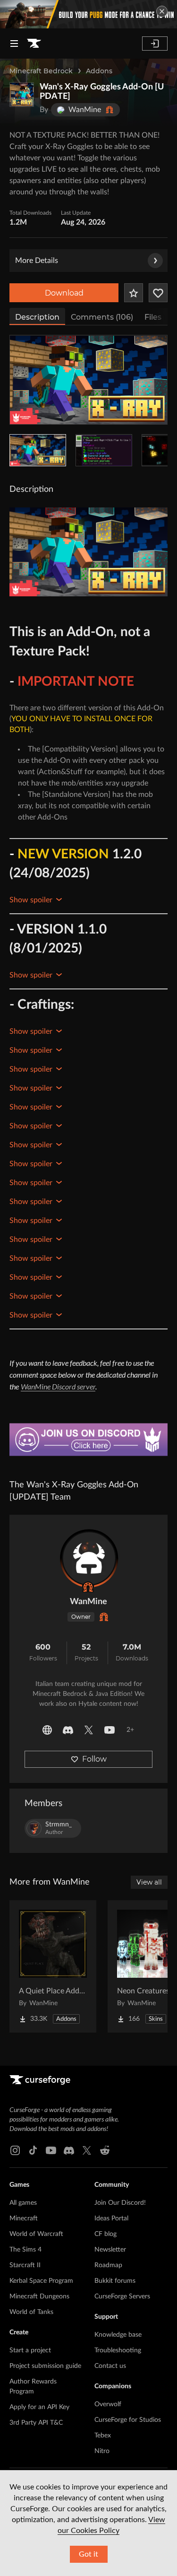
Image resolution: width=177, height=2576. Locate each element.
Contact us (110, 2366)
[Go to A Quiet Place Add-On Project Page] (53, 1966)
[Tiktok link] (33, 2150)
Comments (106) (102, 317)
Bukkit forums (115, 2281)
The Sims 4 (25, 2250)
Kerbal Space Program (41, 2281)
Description (37, 317)
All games (23, 2203)
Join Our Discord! (120, 2203)
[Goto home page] (34, 44)
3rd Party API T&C (36, 2423)
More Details (37, 261)
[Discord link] (69, 2150)
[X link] (87, 2150)
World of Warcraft (36, 2234)
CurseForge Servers (122, 2297)
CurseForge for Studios (128, 2420)
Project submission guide (45, 2366)
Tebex (103, 2436)
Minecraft (24, 2218)
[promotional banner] (88, 14)
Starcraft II (25, 2265)
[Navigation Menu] (14, 44)
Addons (99, 71)
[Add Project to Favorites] (134, 293)
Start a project (30, 2350)
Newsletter (110, 2250)
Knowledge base (118, 2335)
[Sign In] (155, 44)
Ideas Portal (111, 2218)
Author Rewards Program (33, 2387)
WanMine (88, 1602)
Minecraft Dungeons (39, 2297)
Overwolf (108, 2404)
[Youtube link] (51, 2150)
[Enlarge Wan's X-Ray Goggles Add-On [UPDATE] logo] (22, 95)
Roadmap (108, 2265)
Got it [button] (88, 2554)
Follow (94, 1759)
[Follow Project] (158, 293)
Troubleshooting (118, 2350)
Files (153, 317)
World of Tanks (31, 2312)
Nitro (102, 2451)
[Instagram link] (15, 2150)
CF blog (105, 2234)
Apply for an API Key (39, 2407)
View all (149, 1882)
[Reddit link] (105, 2150)
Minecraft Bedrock (41, 71)
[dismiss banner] (162, 11)
